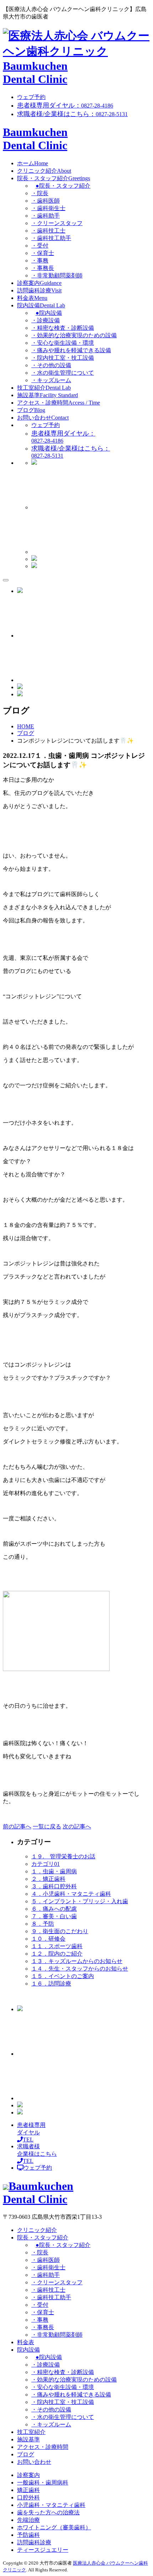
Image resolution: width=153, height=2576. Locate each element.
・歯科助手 (46, 216)
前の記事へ (17, 1826)
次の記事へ (77, 1826)
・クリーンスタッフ (57, 223)
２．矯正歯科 (48, 1879)
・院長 (40, 193)
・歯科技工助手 (51, 238)
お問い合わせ (43, 418)
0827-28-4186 (65, 106)
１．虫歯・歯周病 (54, 1871)
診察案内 (39, 283)
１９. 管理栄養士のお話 (63, 1856)
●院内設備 (49, 313)
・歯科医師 (46, 201)
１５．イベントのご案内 (63, 1976)
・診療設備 (46, 320)
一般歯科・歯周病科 (43, 2483)
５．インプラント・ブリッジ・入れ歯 (80, 1901)
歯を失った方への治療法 (48, 2512)
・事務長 (43, 268)
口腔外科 (28, 2497)
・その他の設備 (51, 365)
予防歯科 (28, 2535)
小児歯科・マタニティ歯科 (51, 2505)
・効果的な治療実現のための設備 (74, 335)
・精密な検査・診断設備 (63, 328)
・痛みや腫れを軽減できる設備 (71, 350)
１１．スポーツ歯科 (57, 1946)
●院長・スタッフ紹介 (63, 186)
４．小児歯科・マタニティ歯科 (71, 1894)
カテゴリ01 (46, 1864)
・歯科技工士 (48, 231)
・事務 (40, 261)
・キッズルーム (51, 380)
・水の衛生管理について (63, 373)
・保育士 (43, 253)
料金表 (32, 298)
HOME (26, 726)
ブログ (31, 410)
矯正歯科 (28, 2490)
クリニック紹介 (44, 171)
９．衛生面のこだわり (60, 1931)
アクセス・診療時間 (59, 403)
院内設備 (41, 305)
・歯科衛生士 (48, 208)
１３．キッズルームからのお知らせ (77, 1961)
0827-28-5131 (72, 114)
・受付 (40, 246)
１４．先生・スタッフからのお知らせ (80, 1969)
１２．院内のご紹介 (57, 1954)
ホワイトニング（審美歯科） (54, 2527)
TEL (31, 2132)
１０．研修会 (48, 1939)
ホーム (33, 163)
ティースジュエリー (43, 2550)
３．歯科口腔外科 (54, 1886)
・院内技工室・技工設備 (63, 358)
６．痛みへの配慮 (54, 1909)
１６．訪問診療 (51, 1984)
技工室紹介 (44, 388)
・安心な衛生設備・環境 (63, 343)
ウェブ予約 (31, 97)
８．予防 (43, 1924)
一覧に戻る (47, 1826)
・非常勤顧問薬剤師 (57, 275)
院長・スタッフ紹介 (54, 178)
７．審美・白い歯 (54, 1916)
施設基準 (48, 395)
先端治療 (28, 2520)
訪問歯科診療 (39, 290)
